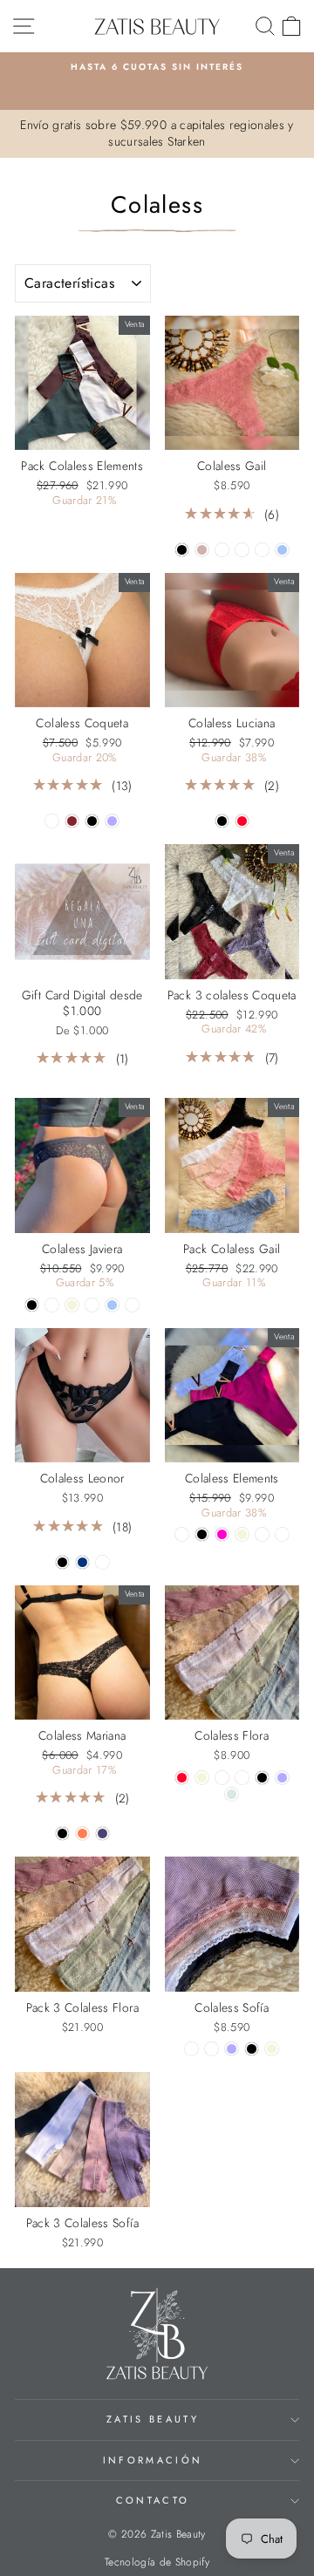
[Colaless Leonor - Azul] (82, 1562)
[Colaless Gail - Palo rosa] (202, 550)
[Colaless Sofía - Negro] (252, 2049)
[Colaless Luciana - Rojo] (242, 821)
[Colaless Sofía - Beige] (272, 2049)
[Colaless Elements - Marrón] (182, 1534)
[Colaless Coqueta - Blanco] (52, 821)
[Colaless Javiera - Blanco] (52, 1305)
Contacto (153, 2500)
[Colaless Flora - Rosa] (222, 1778)
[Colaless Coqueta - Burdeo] (72, 821)
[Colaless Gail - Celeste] (282, 550)
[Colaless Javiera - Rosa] (132, 1305)
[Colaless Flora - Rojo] (182, 1778)
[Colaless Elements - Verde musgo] (262, 1534)
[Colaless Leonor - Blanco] (102, 1562)
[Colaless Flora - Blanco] (242, 1778)
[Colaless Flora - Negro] (262, 1778)
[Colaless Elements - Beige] (242, 1534)
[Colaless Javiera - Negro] (32, 1305)
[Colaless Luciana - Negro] (222, 821)
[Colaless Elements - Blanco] (282, 1534)
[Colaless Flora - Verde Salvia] (232, 1794)
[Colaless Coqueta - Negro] (92, 821)
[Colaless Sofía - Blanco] (191, 2049)
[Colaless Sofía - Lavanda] (232, 2049)
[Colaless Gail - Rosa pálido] (222, 550)
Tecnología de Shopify (157, 2562)
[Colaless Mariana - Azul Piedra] (102, 1833)
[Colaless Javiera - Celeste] (112, 1305)
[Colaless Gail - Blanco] (262, 550)
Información (153, 2460)
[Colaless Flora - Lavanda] (282, 1778)
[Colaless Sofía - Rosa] (212, 2049)
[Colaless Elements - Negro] (202, 1534)
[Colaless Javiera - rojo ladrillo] (92, 1305)
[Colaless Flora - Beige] (202, 1778)
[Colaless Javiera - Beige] (72, 1305)
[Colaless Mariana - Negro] (62, 1833)
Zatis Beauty (153, 2419)
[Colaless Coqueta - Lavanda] (112, 821)
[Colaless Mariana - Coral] (82, 1833)
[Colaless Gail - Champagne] (242, 550)
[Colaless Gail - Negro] (182, 550)
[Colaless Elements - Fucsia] (222, 1534)
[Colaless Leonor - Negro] (62, 1562)
